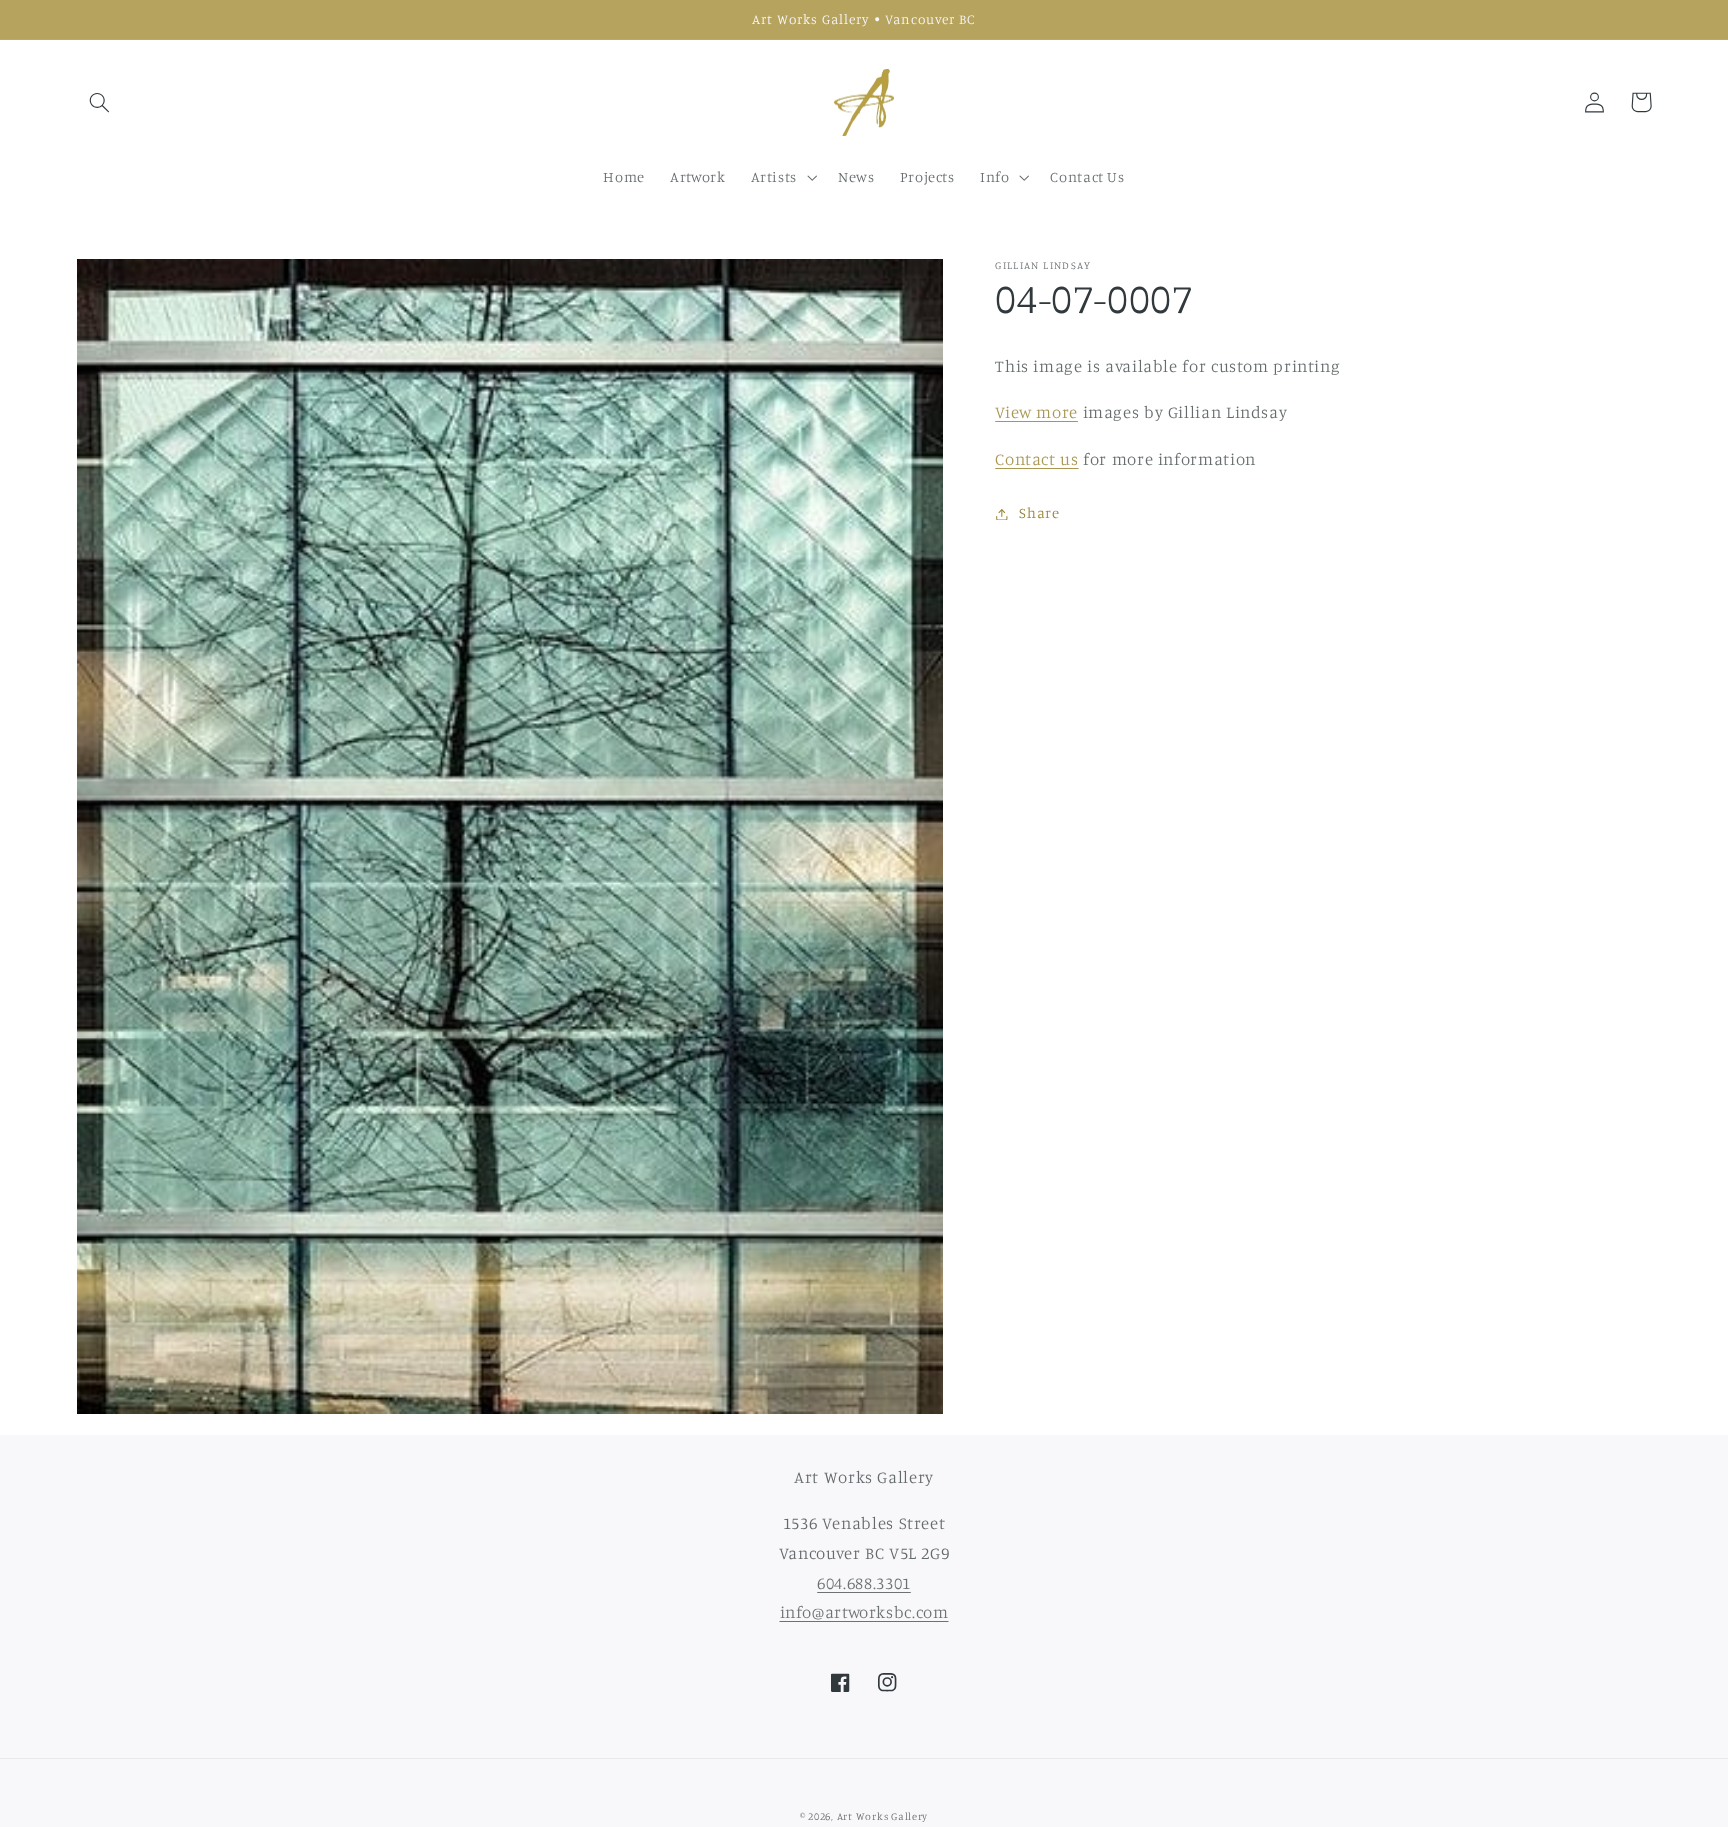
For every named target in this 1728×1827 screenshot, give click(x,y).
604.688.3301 (864, 1583)
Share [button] (1039, 513)
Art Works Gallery (883, 1816)
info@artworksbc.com (864, 1612)
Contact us (1036, 459)
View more (1036, 413)
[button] (100, 102)
